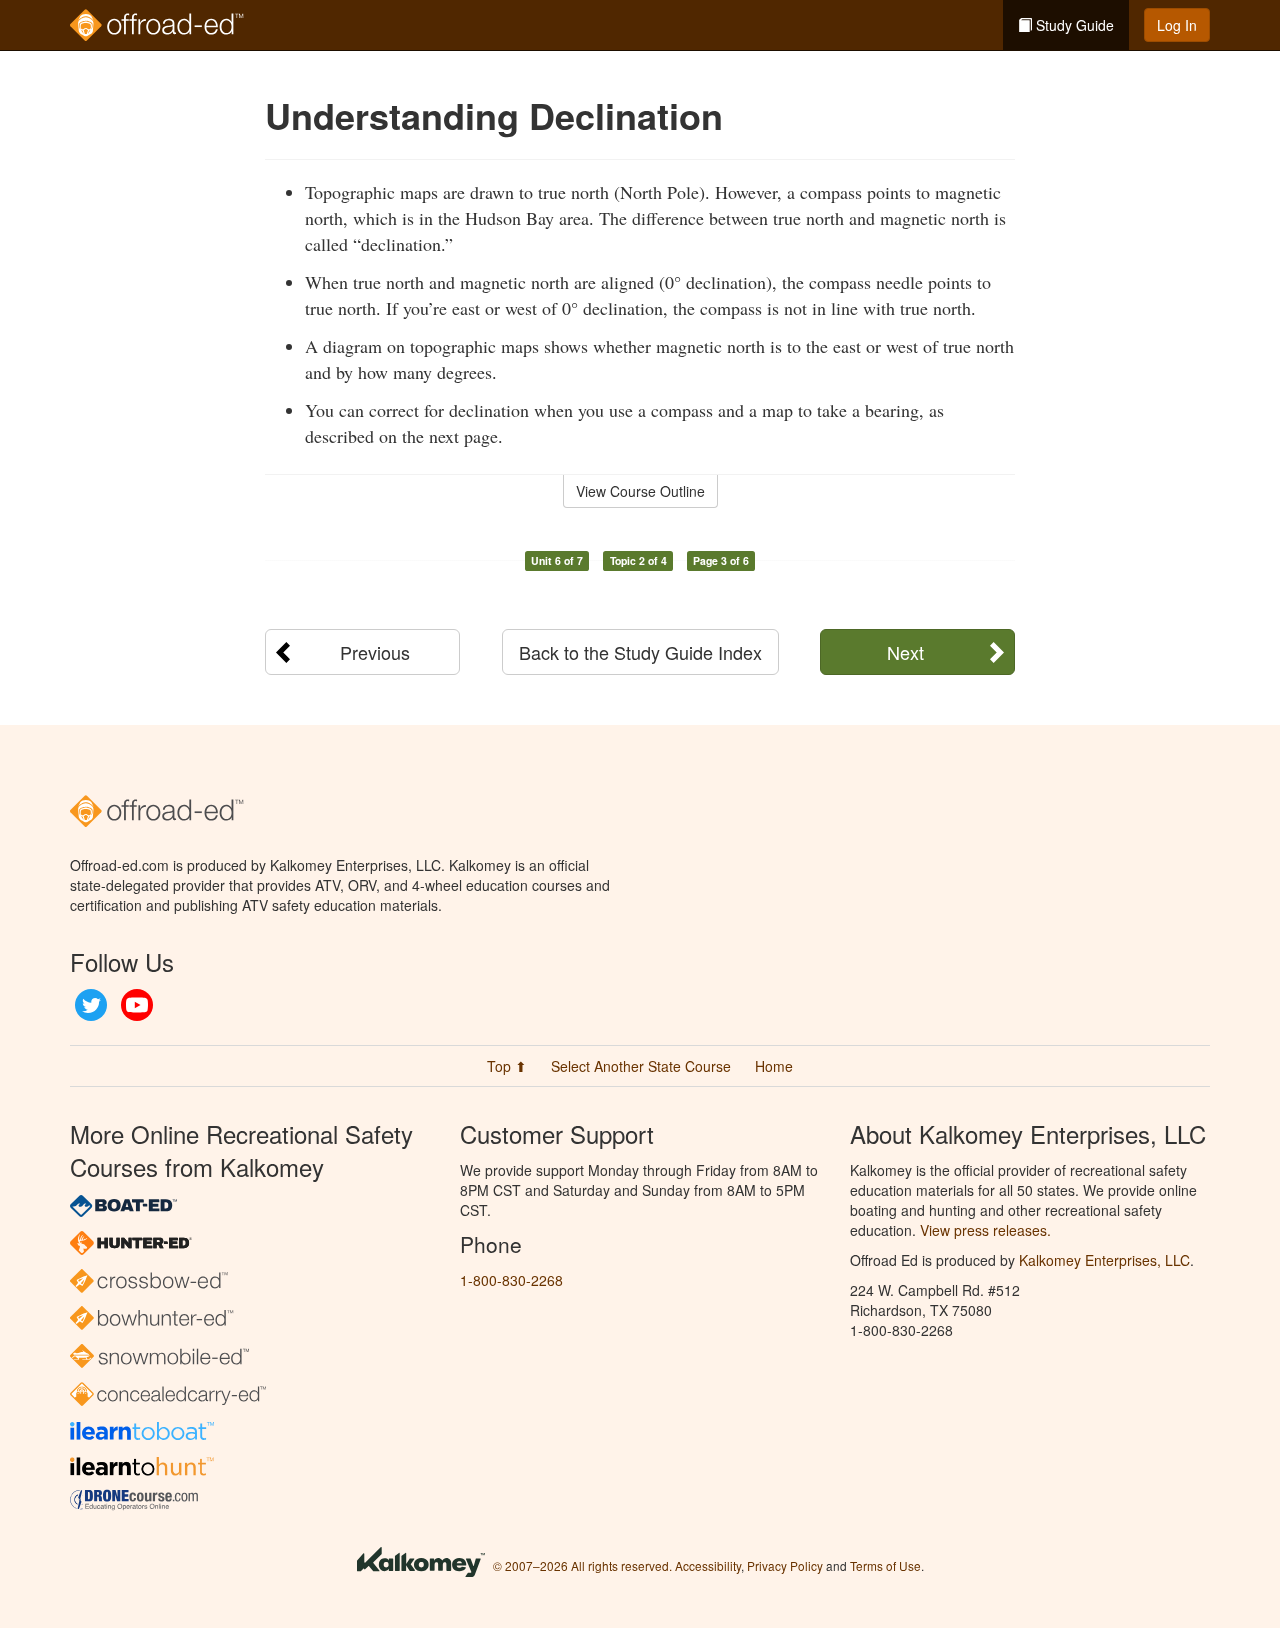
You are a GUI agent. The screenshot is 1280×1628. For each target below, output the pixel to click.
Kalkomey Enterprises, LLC (1104, 1260)
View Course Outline (640, 491)
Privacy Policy (785, 1565)
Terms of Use (885, 1565)
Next (905, 652)
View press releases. (985, 1230)
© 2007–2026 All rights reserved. (582, 1565)
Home (774, 1066)
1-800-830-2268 (511, 1280)
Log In (1177, 25)
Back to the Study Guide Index (640, 652)
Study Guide (1073, 25)
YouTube (137, 1005)
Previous (375, 652)
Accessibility (708, 1565)
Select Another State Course (641, 1066)
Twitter (91, 1005)
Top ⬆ (507, 1066)
